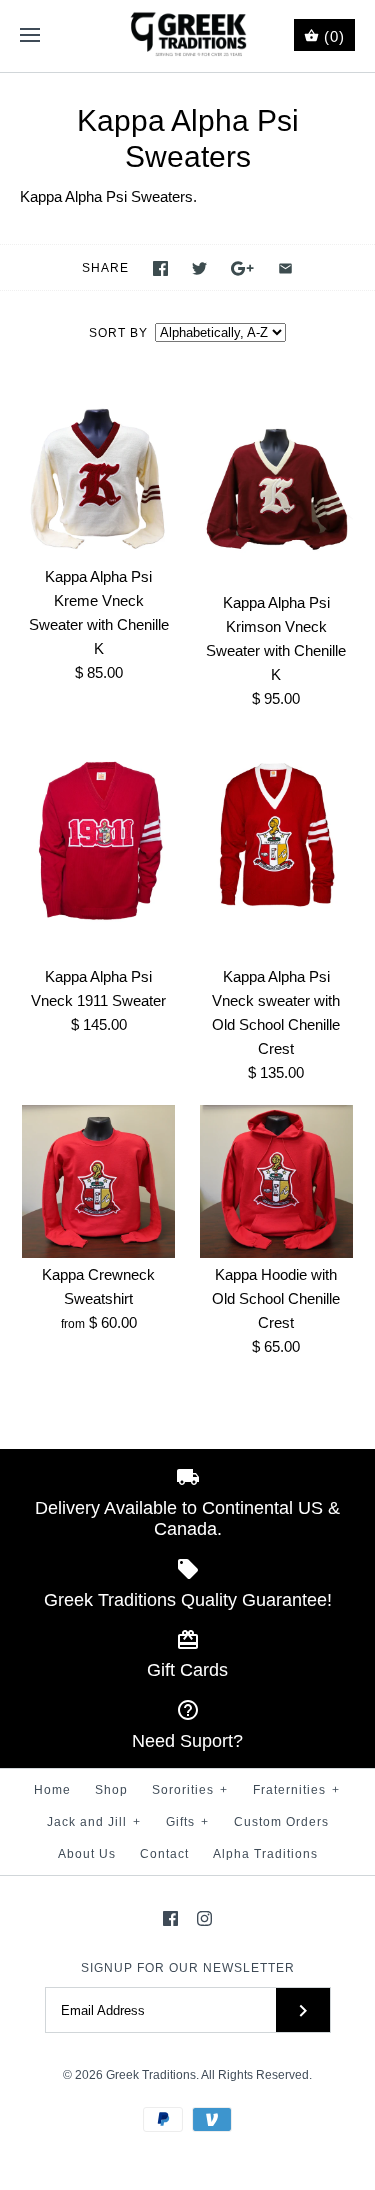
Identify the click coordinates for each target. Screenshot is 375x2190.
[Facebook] (170, 1918)
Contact (164, 1854)
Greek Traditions (151, 2075)
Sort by (118, 333)
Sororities (190, 1790)
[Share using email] (285, 268)
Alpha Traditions (265, 1854)
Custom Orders (281, 1822)
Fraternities (296, 1790)
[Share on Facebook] (160, 268)
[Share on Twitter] (199, 268)
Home (52, 1790)
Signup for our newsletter (188, 1968)
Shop (111, 1790)
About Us (87, 1854)
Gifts (187, 1822)
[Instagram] (204, 1918)
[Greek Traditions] (187, 36)
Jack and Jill (94, 1822)
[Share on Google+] (242, 268)
